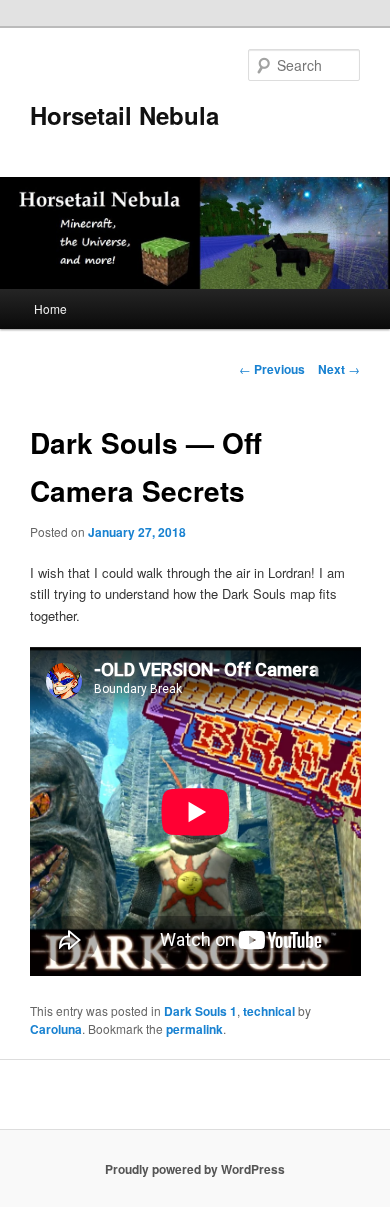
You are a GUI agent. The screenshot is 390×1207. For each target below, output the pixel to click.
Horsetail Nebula (124, 115)
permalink (194, 1029)
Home (50, 308)
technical (269, 1011)
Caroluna (56, 1029)
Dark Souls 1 (200, 1011)
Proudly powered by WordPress (195, 1169)
